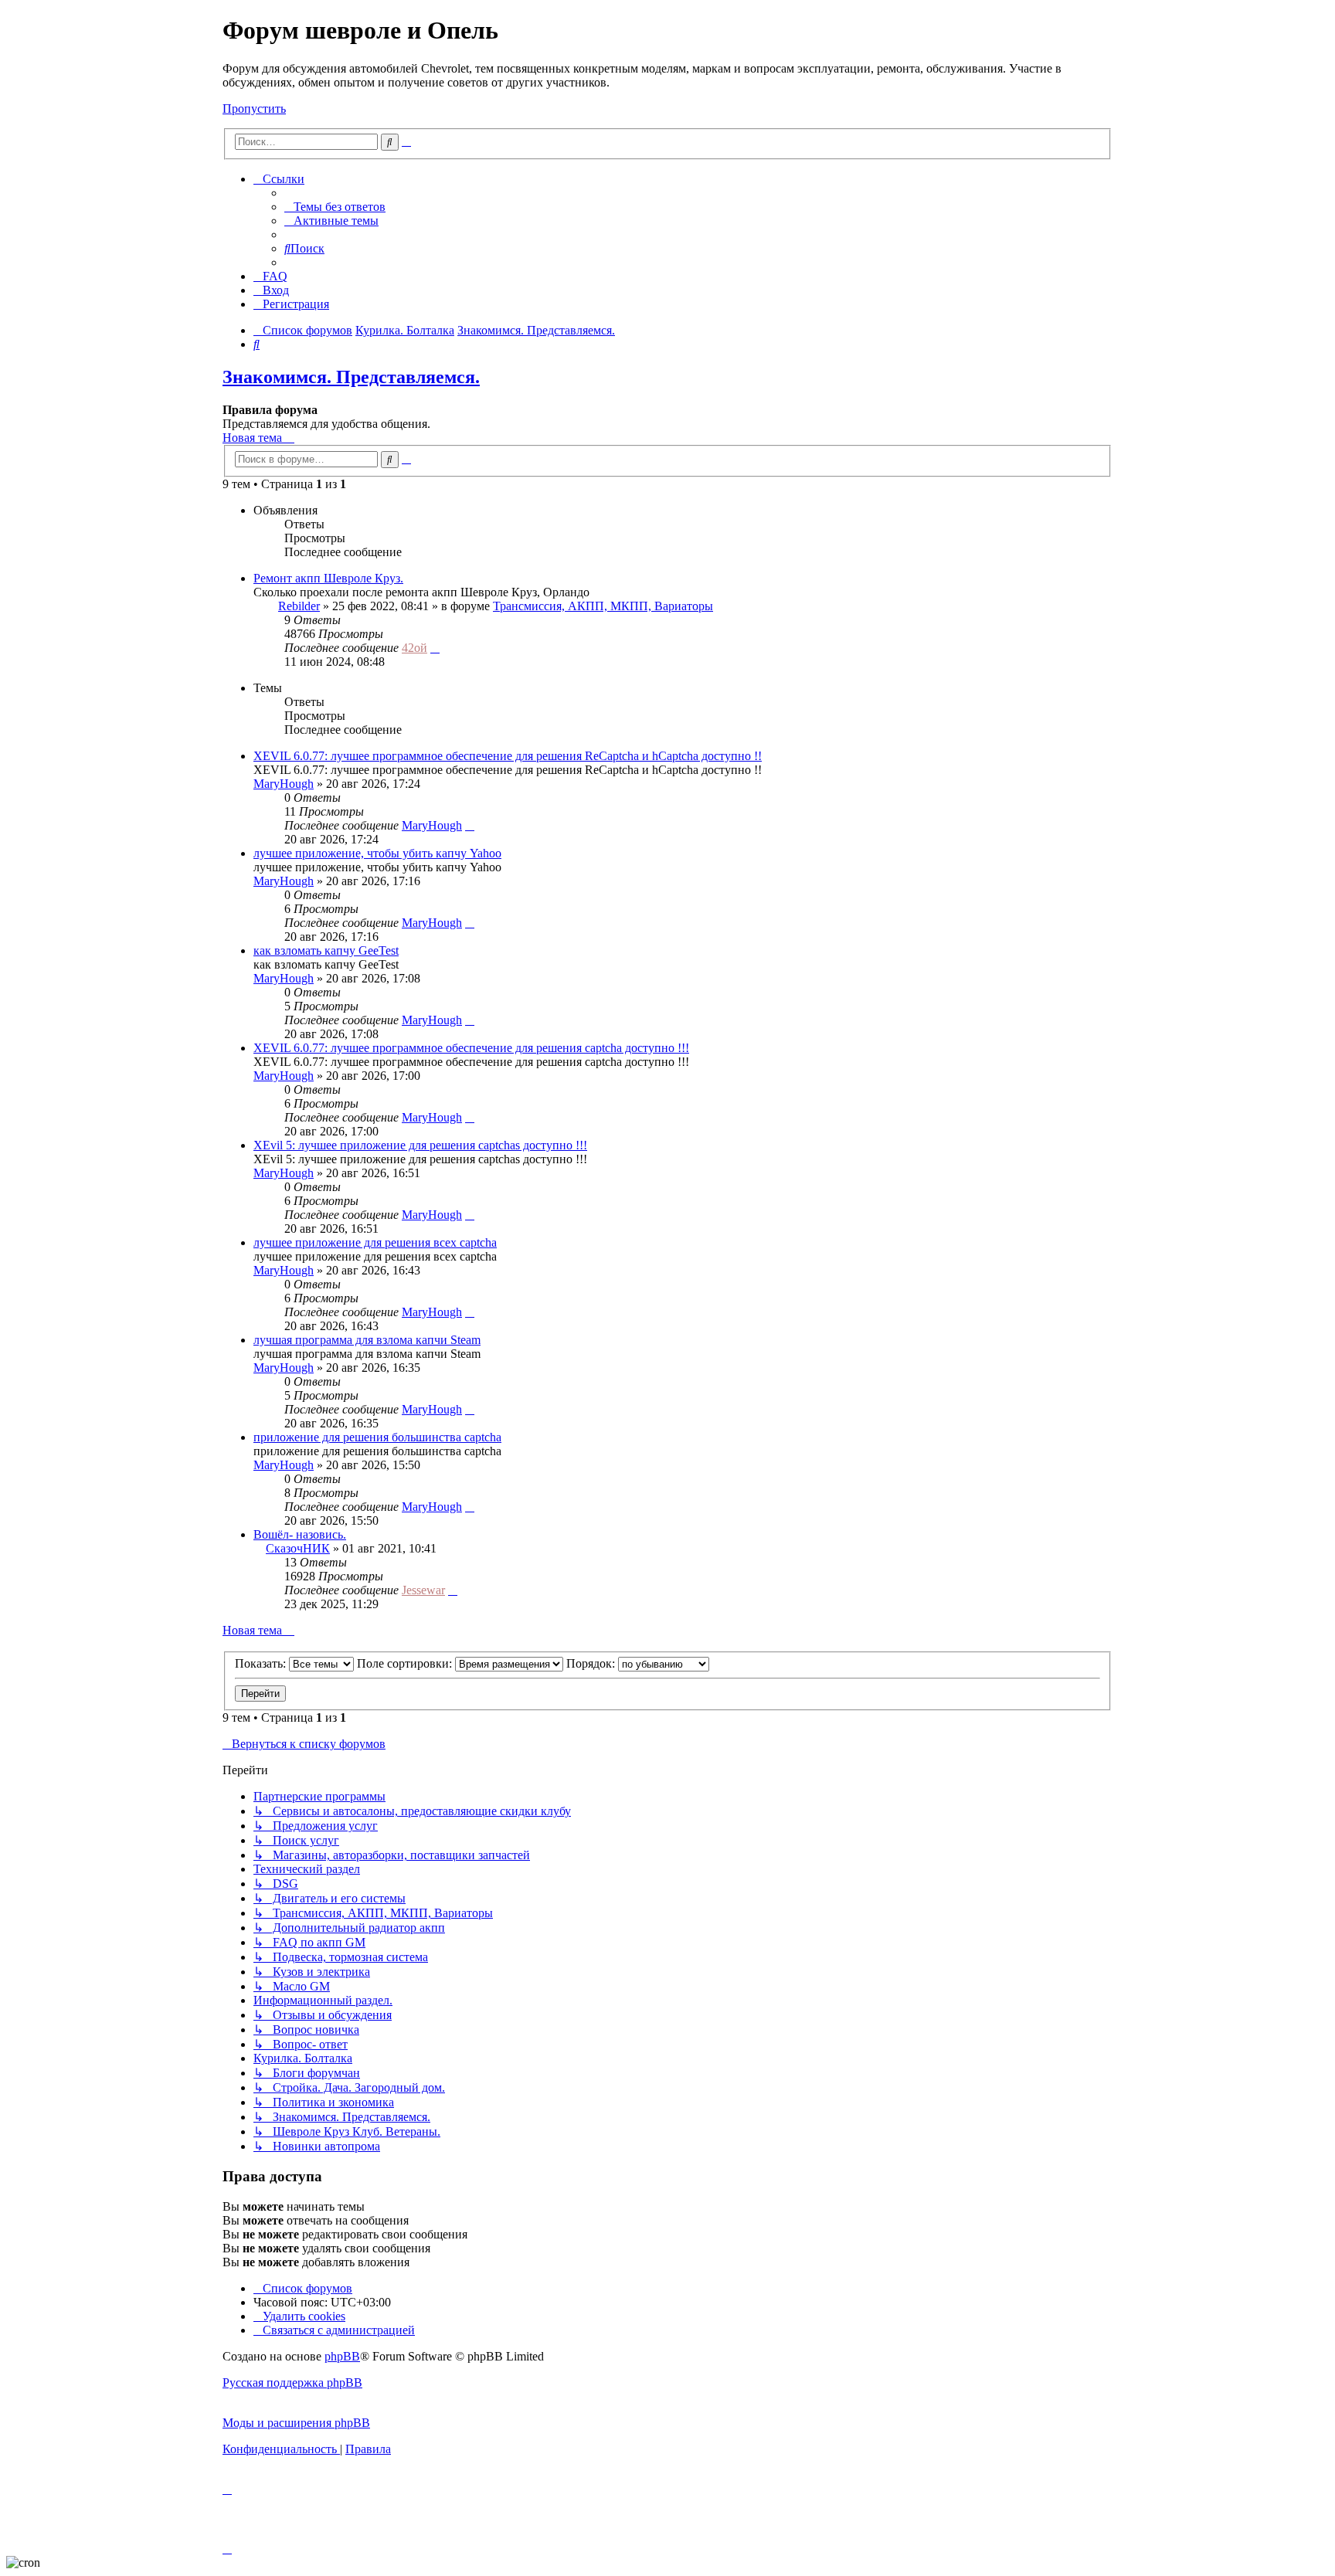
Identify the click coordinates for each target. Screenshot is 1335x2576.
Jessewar (423, 1590)
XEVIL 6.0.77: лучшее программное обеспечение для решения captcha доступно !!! (471, 1048)
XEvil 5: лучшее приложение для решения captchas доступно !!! (420, 1145)
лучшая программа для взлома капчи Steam (367, 1340)
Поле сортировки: (406, 1663)
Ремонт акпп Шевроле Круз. (328, 578)
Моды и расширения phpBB (296, 2423)
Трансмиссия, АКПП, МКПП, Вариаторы (603, 606)
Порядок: (592, 1663)
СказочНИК (298, 1548)
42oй (414, 648)
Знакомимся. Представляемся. (351, 377)
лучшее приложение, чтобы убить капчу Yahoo (377, 853)
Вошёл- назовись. (300, 1534)
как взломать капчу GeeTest (326, 950)
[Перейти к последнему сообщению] (435, 648)
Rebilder (299, 606)
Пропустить (254, 109)
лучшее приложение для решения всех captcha (375, 1242)
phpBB (342, 2356)
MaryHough (284, 784)
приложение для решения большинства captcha (377, 1437)
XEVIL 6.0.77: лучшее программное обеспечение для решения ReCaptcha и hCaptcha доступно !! (508, 756)
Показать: (262, 1663)
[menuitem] (335, 207)
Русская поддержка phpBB (292, 2383)
